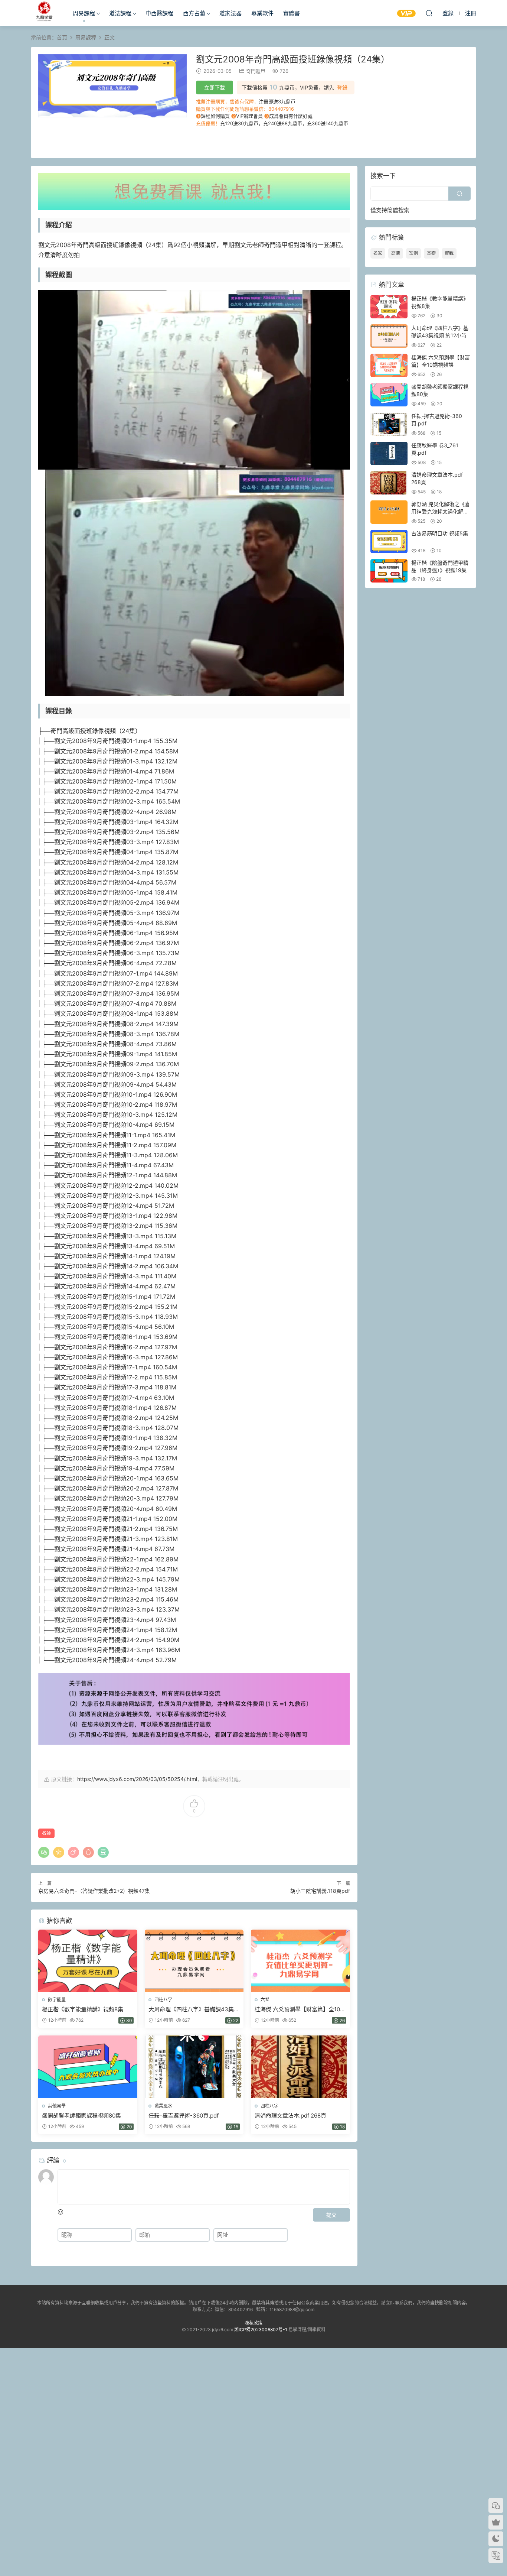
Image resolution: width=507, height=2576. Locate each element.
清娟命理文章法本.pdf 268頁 (290, 2116)
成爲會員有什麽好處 (291, 116)
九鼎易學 (44, 13)
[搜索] (429, 13)
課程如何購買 (215, 116)
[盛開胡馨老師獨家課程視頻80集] (88, 2067)
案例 (413, 253)
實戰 (449, 253)
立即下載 (215, 87)
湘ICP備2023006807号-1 (261, 2330)
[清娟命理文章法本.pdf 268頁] (300, 2067)
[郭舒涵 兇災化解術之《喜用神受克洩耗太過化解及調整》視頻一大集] (389, 512)
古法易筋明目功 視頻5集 (440, 533)
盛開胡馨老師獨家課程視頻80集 (81, 2116)
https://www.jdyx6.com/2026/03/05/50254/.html (137, 1779)
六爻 (265, 2000)
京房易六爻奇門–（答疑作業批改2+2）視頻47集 (94, 1891)
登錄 (342, 88)
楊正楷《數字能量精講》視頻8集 (83, 2009)
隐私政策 (253, 2323)
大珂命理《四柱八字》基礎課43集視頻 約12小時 (194, 2009)
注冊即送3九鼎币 (277, 101)
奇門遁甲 (256, 71)
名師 (46, 1833)
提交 (331, 2215)
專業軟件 (262, 13)
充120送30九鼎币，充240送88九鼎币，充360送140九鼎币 (284, 123)
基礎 (431, 253)
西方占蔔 (194, 13)
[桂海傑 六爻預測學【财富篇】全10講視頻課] (300, 1961)
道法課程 (120, 13)
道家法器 (230, 13)
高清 (396, 253)
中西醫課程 (159, 13)
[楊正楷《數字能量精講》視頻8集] (88, 1961)
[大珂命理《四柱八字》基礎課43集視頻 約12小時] (194, 1961)
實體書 (292, 13)
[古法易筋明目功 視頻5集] (389, 541)
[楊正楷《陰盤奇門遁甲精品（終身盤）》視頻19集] (389, 571)
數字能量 (57, 2000)
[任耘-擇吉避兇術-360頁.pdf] (194, 2067)
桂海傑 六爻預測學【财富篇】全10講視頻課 (300, 2009)
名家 (378, 253)
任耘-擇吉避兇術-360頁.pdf (184, 2116)
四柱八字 (163, 2000)
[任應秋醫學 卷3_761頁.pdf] (389, 453)
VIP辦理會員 (249, 116)
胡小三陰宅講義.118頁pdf (320, 1891)
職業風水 (163, 2106)
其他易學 (57, 2106)
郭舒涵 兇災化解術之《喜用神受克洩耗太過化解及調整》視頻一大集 (441, 511)
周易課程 (84, 13)
